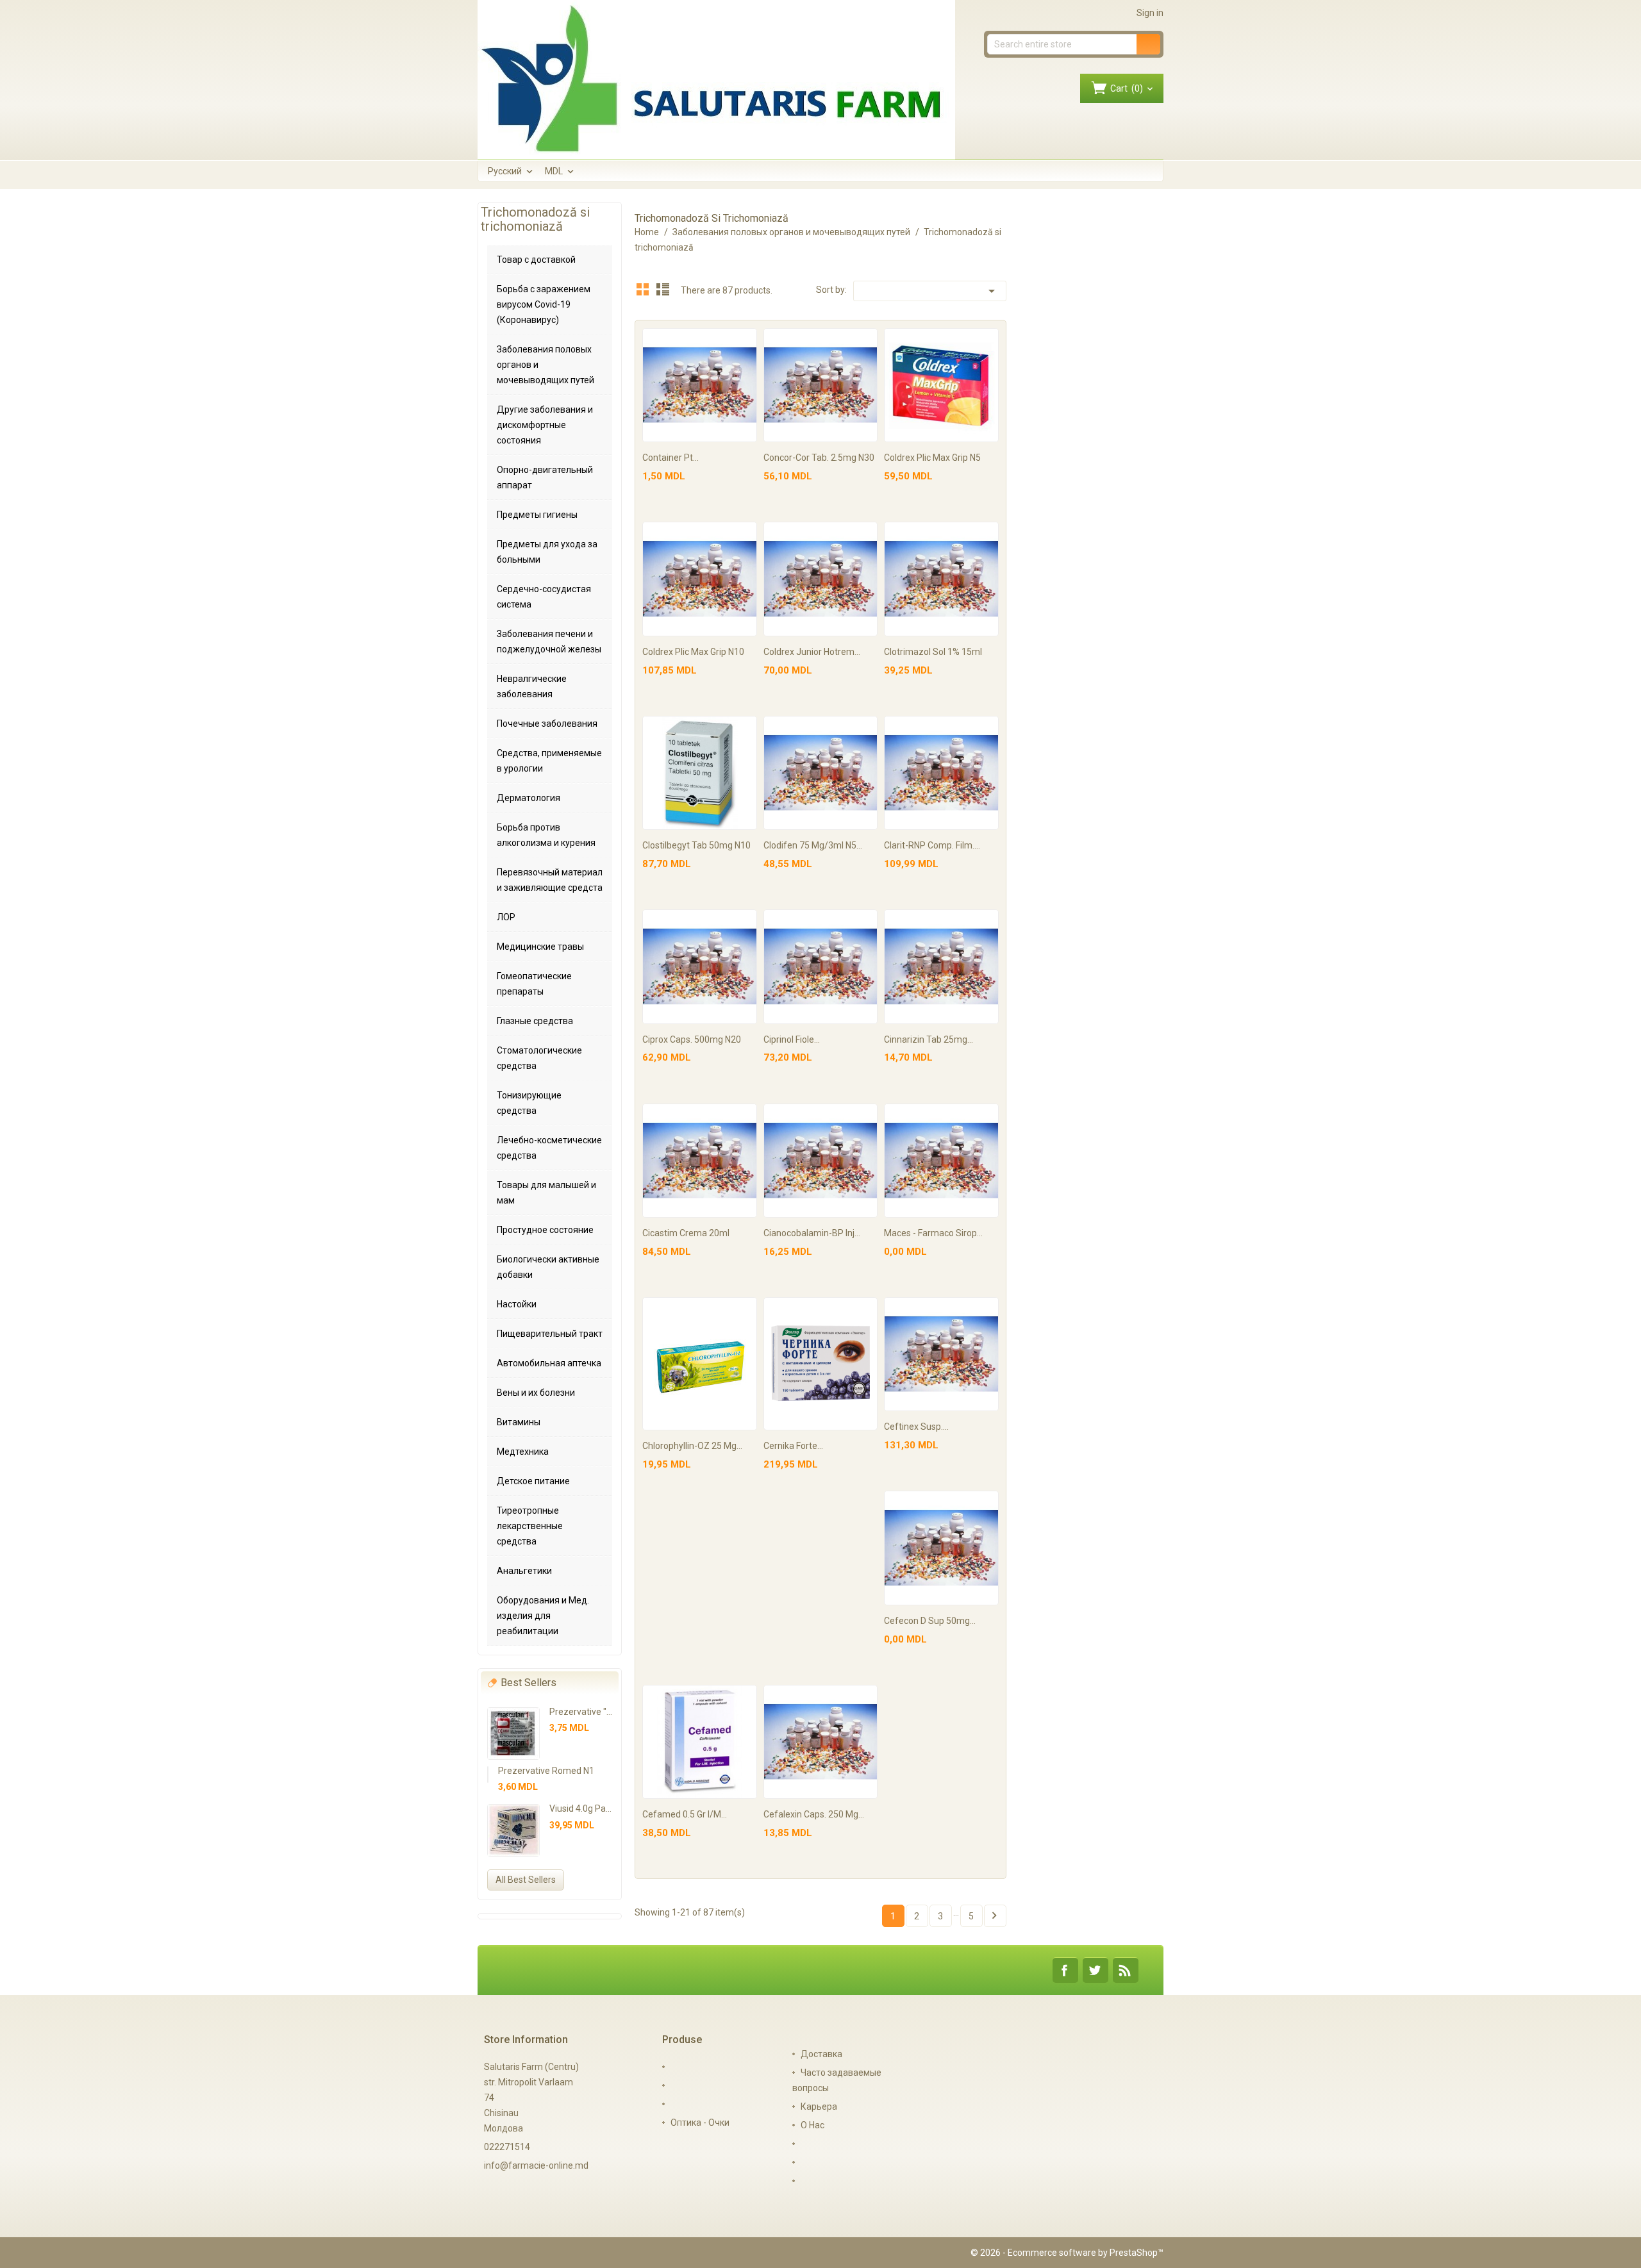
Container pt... (671, 458)
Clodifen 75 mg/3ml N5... (813, 845)
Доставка (821, 2054)
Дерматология (529, 798)
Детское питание (533, 1481)
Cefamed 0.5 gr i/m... (685, 1814)
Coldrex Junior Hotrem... (812, 652)
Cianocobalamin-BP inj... (812, 1233)
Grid (643, 289)
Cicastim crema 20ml (686, 1233)
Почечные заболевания (547, 724)
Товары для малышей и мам (546, 1193)
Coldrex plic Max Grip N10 (693, 652)
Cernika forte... (793, 1446)
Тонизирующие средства (529, 1103)
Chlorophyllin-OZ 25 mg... (692, 1446)
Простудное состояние (545, 1230)
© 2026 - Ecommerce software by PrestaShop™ (1067, 2253)
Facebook (1065, 1970)
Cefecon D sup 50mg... (930, 1621)
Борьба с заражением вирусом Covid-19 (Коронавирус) (544, 304)
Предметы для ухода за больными (547, 552)
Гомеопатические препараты (534, 984)
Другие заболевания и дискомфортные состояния (545, 425)
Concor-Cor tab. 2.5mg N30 (819, 458)
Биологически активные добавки (548, 1267)
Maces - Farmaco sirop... (933, 1233)
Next (994, 1916)
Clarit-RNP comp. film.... (932, 845)
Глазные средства (535, 1021)
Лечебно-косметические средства (549, 1148)
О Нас (812, 2125)
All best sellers (526, 1880)
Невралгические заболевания (532, 686)
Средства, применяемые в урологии (549, 761)
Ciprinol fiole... (792, 1039)
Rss (1126, 1970)
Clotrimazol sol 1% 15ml (933, 652)
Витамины (519, 1422)
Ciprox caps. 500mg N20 (692, 1039)
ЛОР (506, 917)
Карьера (819, 2107)
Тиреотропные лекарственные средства (530, 1526)
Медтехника (523, 1452)
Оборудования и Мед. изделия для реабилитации (543, 1616)
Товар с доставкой (536, 260)
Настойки (517, 1304)
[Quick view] (745, 340)
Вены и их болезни (536, 1393)
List (663, 289)
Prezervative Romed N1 (546, 1771)
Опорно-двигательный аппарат (545, 477)
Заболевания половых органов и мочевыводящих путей (546, 365)
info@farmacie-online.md (536, 2165)
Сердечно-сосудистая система (544, 597)
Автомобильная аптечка (549, 1363)
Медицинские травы (540, 947)
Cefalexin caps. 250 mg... (814, 1814)
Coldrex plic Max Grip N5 (932, 458)
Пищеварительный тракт (550, 1334)
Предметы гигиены (537, 515)
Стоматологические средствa (539, 1058)
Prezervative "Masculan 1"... (605, 1712)
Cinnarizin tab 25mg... (929, 1039)
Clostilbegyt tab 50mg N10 (696, 845)
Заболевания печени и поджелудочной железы (549, 641)
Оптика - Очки (700, 2123)
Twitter (1095, 1970)
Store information (526, 2040)
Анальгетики (524, 1571)
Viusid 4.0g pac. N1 (587, 1809)
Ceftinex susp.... (916, 1427)
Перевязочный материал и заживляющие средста (550, 880)
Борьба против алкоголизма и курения (546, 835)
